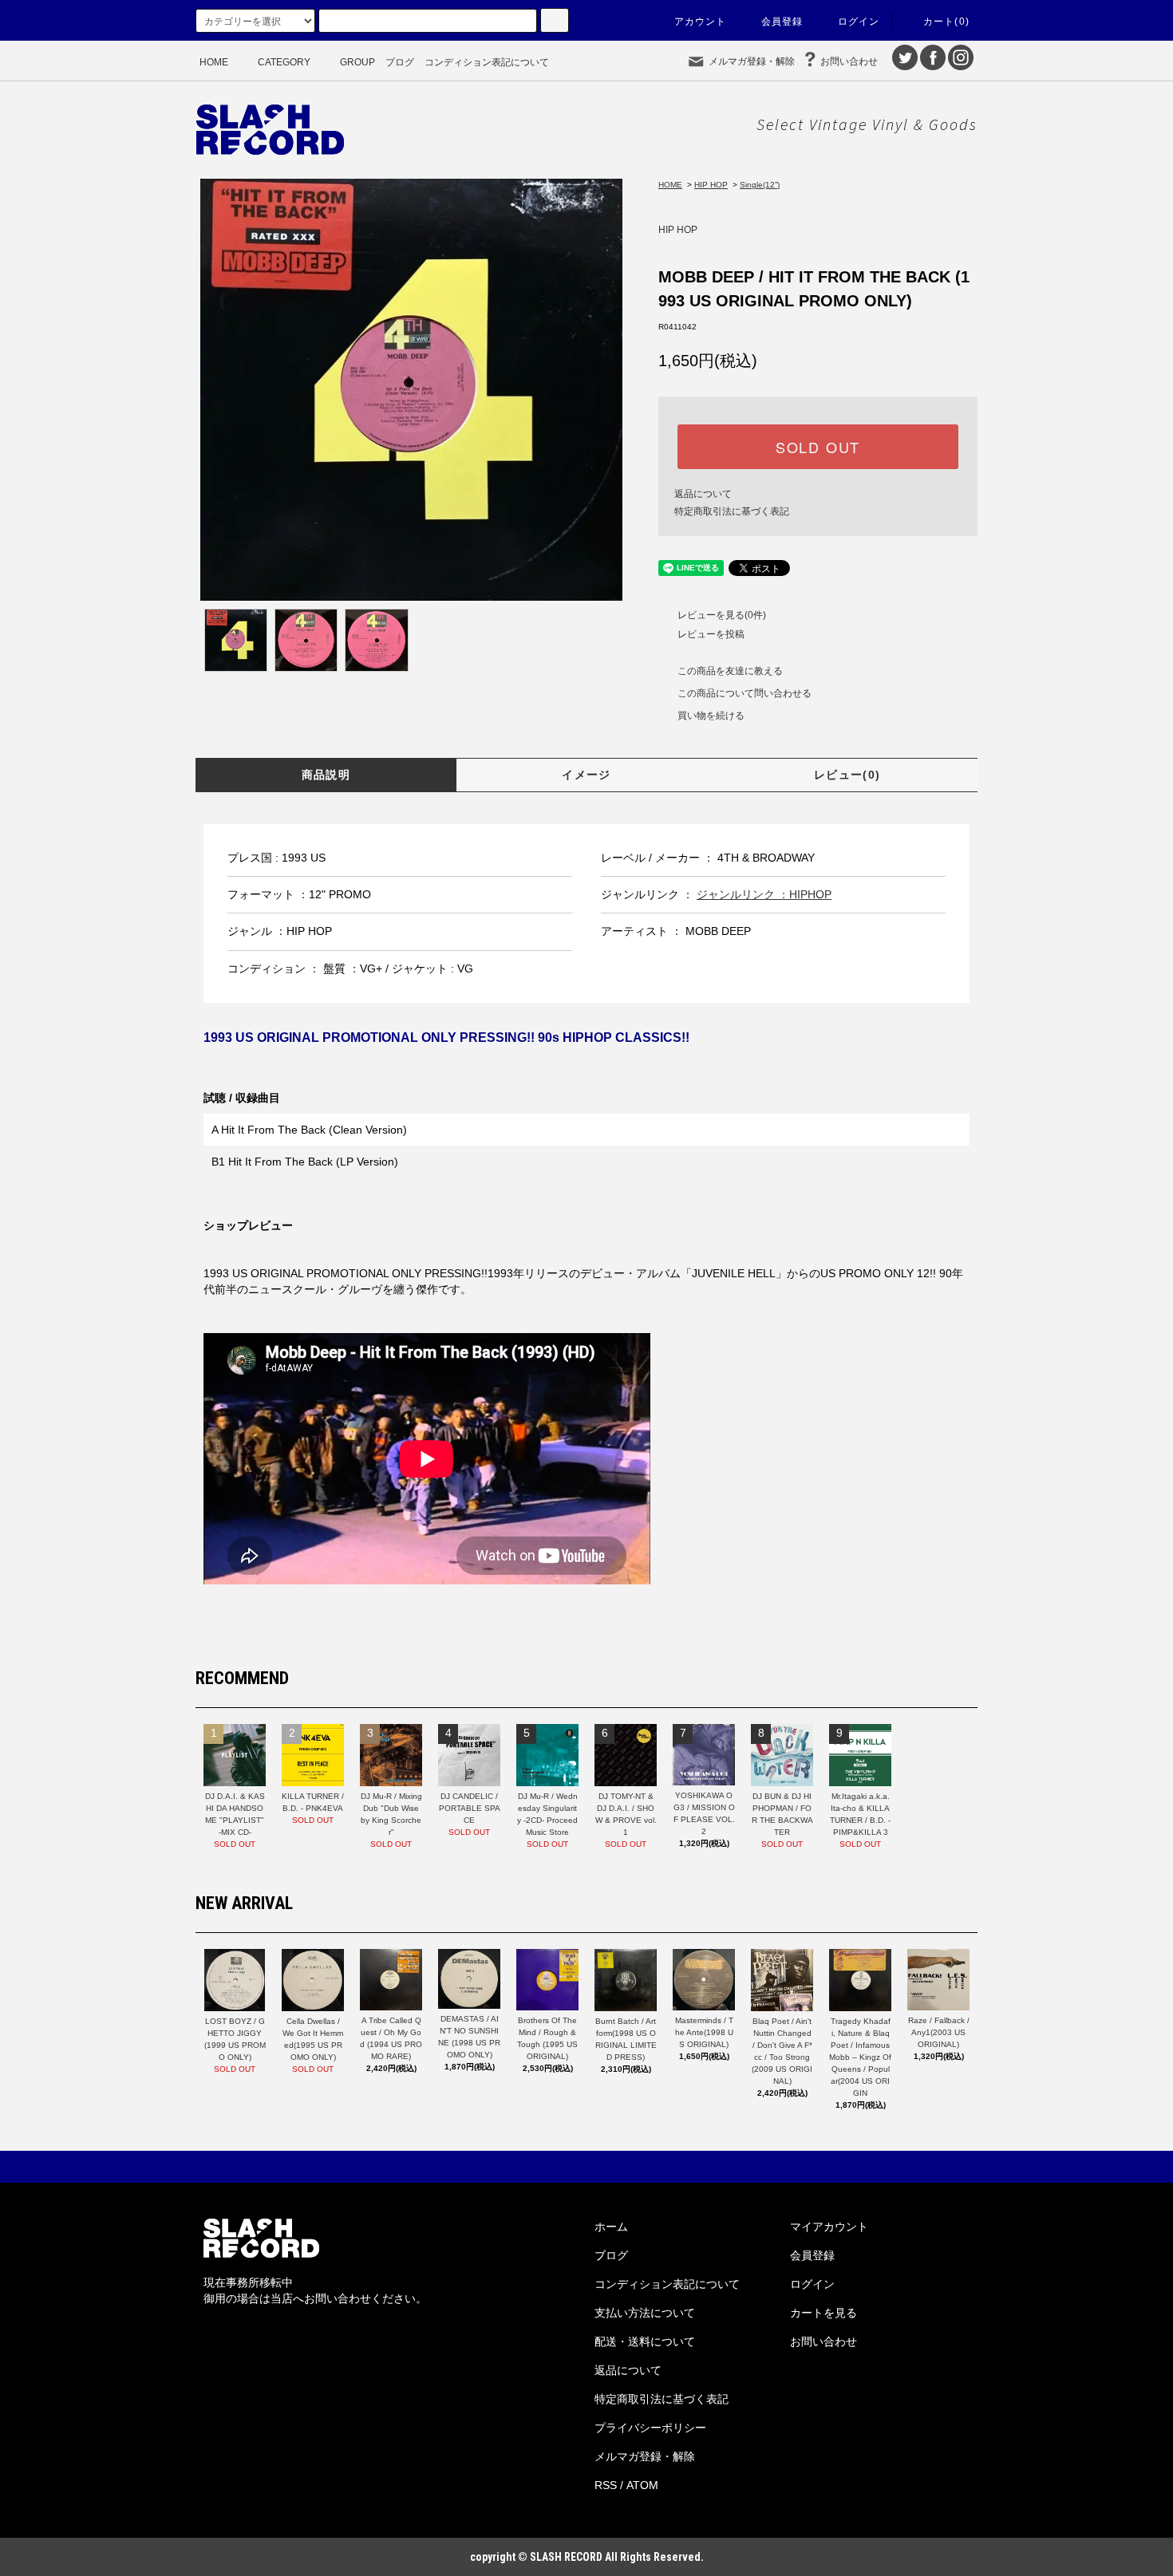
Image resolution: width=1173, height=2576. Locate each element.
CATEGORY (284, 62)
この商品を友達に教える (730, 671)
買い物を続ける (711, 716)
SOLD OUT (818, 447)
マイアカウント (829, 2227)
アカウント (701, 22)
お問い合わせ (849, 61)
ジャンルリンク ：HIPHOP (764, 894)
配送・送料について (645, 2341)
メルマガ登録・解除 (752, 61)
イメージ (586, 775)
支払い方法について (645, 2313)
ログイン (859, 22)
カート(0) (946, 22)
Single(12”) (760, 185)
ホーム (611, 2227)
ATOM (642, 2485)
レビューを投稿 (711, 634)
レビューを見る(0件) (722, 615)
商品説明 (326, 775)
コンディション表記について (487, 62)
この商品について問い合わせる (744, 693)
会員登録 (782, 22)
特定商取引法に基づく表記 (732, 511)
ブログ (400, 62)
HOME (214, 62)
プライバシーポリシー (650, 2428)
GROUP (357, 62)
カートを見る (823, 2313)
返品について (703, 494)
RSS (606, 2485)
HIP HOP (711, 185)
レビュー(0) (847, 775)
